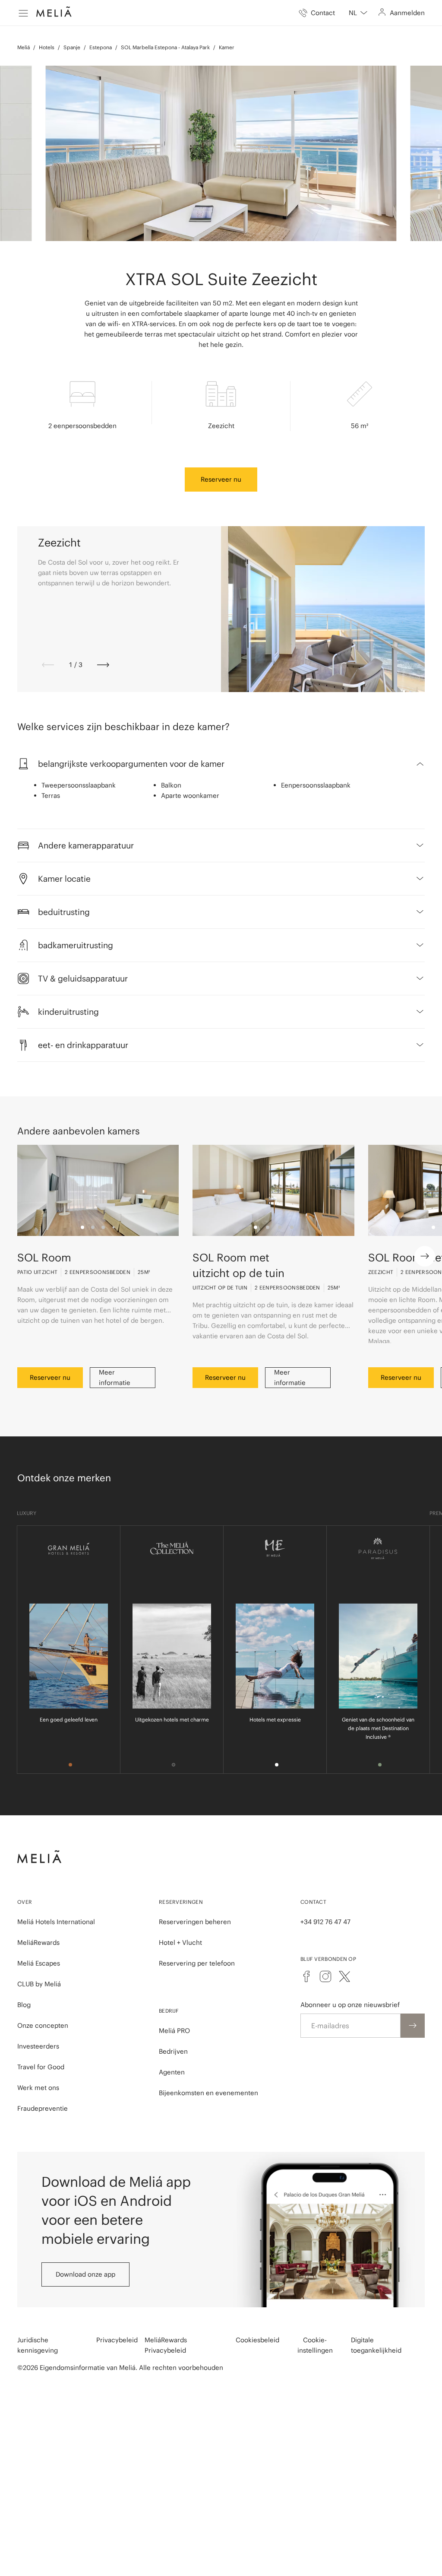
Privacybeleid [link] (117, 2340)
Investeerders (38, 2046)
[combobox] (358, 13)
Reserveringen (181, 1902)
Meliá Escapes (39, 1963)
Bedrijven (173, 2051)
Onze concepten (43, 2025)
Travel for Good (41, 2067)
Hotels (47, 47)
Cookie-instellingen (315, 2345)
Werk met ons (38, 2088)
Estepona (101, 47)
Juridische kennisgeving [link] (38, 2345)
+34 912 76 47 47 (325, 1922)
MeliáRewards (38, 1942)
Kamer (227, 47)
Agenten (172, 2072)
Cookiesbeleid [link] (257, 2340)
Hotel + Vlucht (180, 1942)
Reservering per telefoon (197, 1963)
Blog (24, 2005)
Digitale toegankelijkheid (376, 2345)
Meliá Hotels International (56, 1922)
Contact (313, 1902)
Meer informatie (115, 1377)
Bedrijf (169, 2011)
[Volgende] (103, 665)
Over (25, 1902)
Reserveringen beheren (195, 1922)
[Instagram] (325, 1976)
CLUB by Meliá (39, 1984)
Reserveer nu (221, 479)
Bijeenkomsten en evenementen (208, 2093)
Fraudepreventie (43, 2108)
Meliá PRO (174, 2031)
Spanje (72, 47)
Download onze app (85, 2274)
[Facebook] (306, 1976)
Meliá (24, 47)
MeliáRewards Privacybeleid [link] (166, 2345)
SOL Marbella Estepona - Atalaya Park (165, 47)
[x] (344, 1976)
